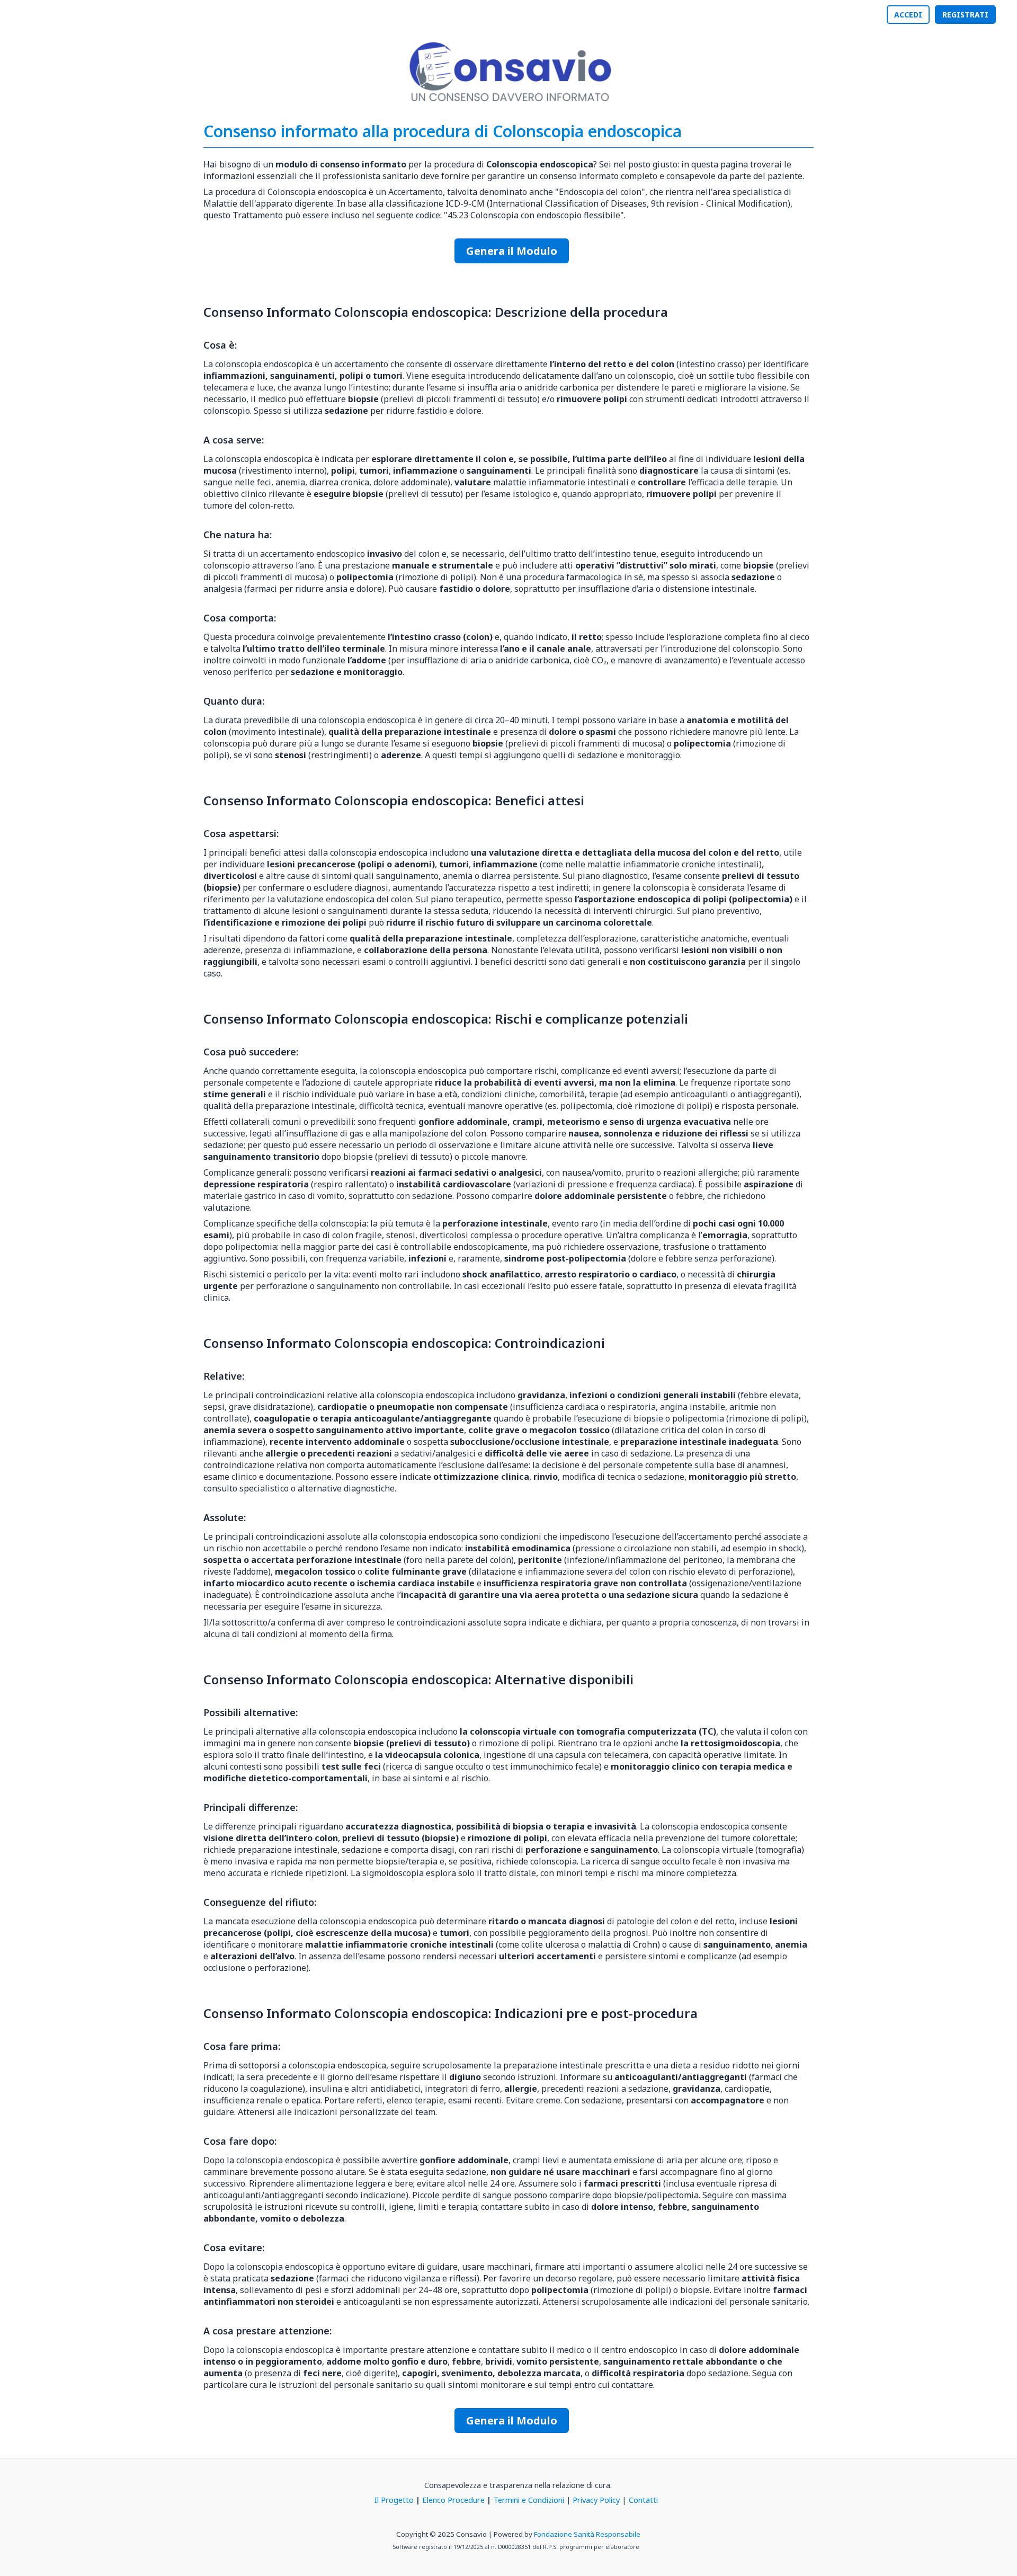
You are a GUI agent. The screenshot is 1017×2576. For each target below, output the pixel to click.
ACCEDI (908, 15)
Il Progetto (394, 2500)
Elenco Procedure (453, 2500)
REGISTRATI (965, 15)
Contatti (643, 2500)
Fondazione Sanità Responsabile (587, 2534)
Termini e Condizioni (529, 2500)
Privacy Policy (596, 2500)
